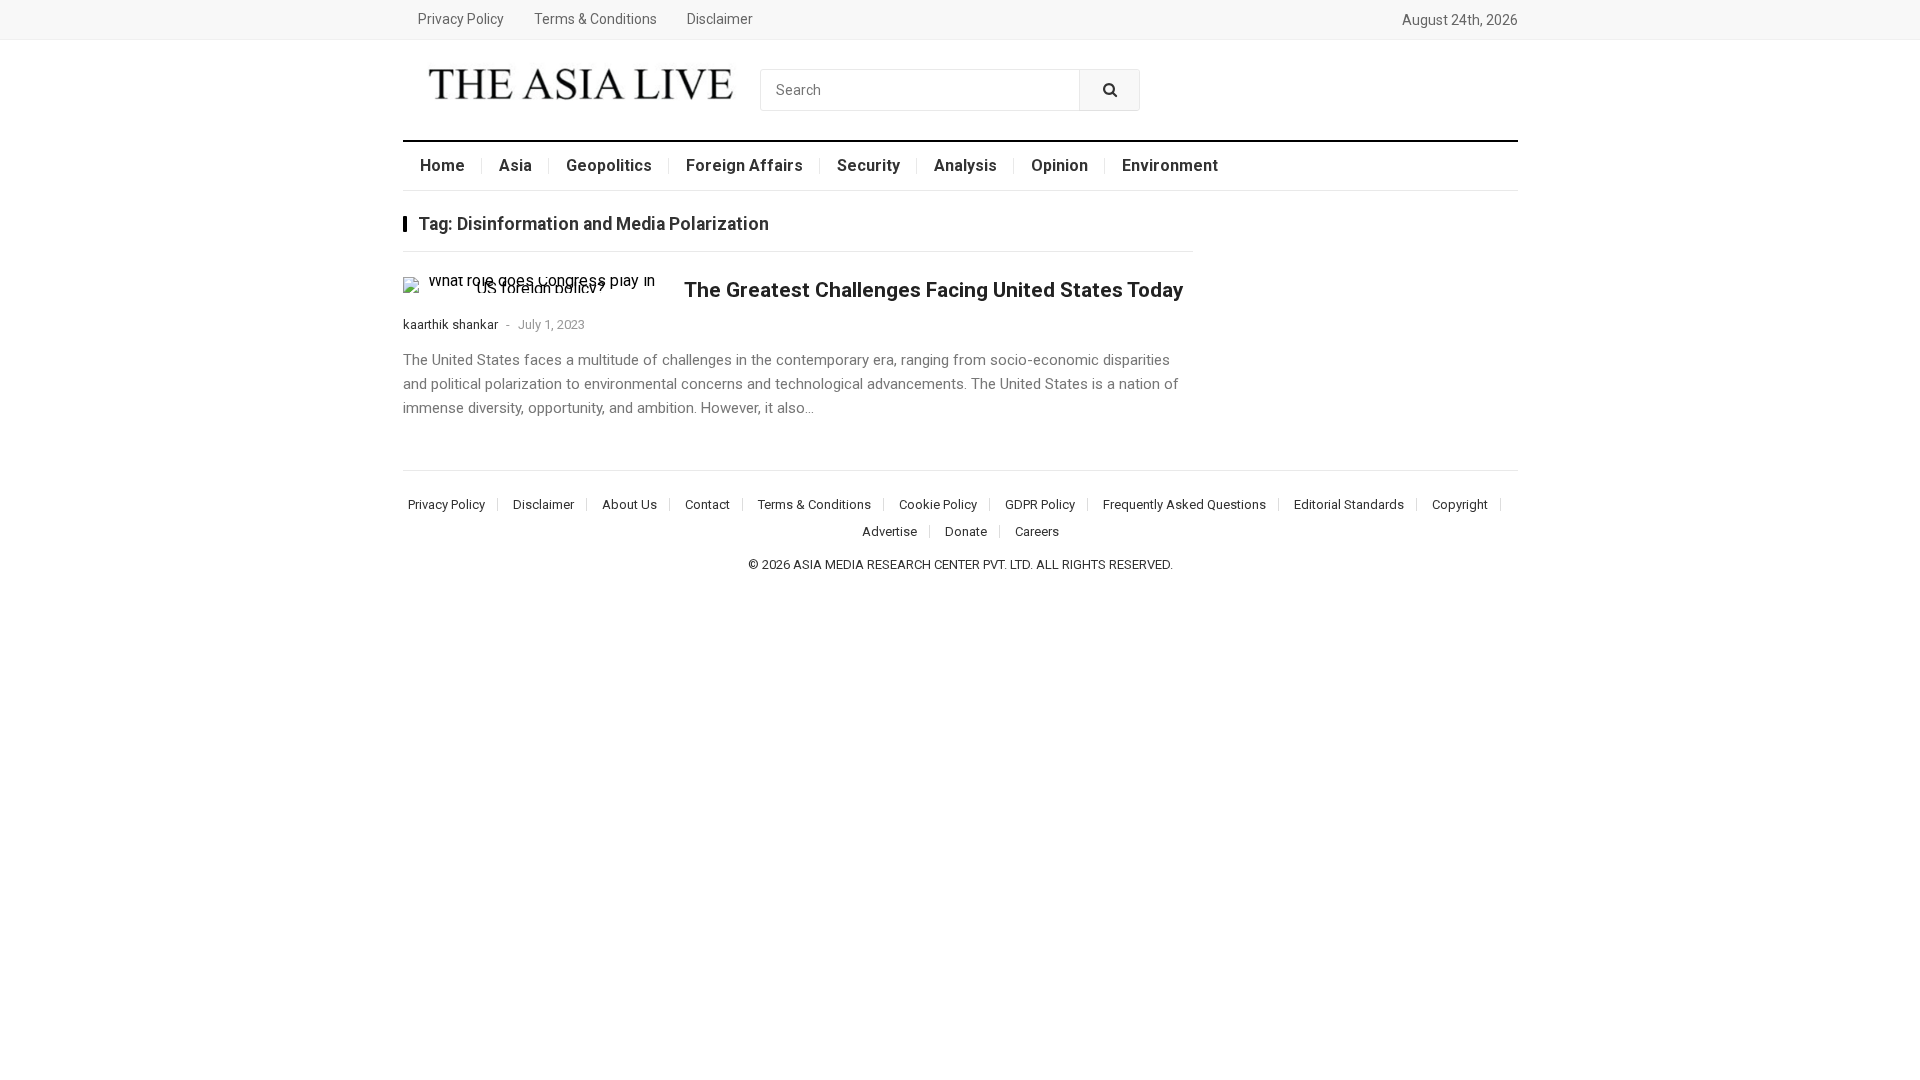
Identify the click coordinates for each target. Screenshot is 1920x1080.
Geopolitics (609, 165)
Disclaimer (720, 19)
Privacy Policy (461, 19)
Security (868, 165)
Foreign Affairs (744, 165)
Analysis (965, 165)
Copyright (1460, 504)
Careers (1037, 531)
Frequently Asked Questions (1184, 504)
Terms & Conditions (595, 19)
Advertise (889, 531)
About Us (629, 504)
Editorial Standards (1349, 504)
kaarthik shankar (450, 324)
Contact (707, 504)
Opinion (1059, 165)
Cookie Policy (938, 504)
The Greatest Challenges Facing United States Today (933, 290)
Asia (515, 165)
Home (442, 165)
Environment (1170, 165)
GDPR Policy (1040, 504)
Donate (966, 531)
